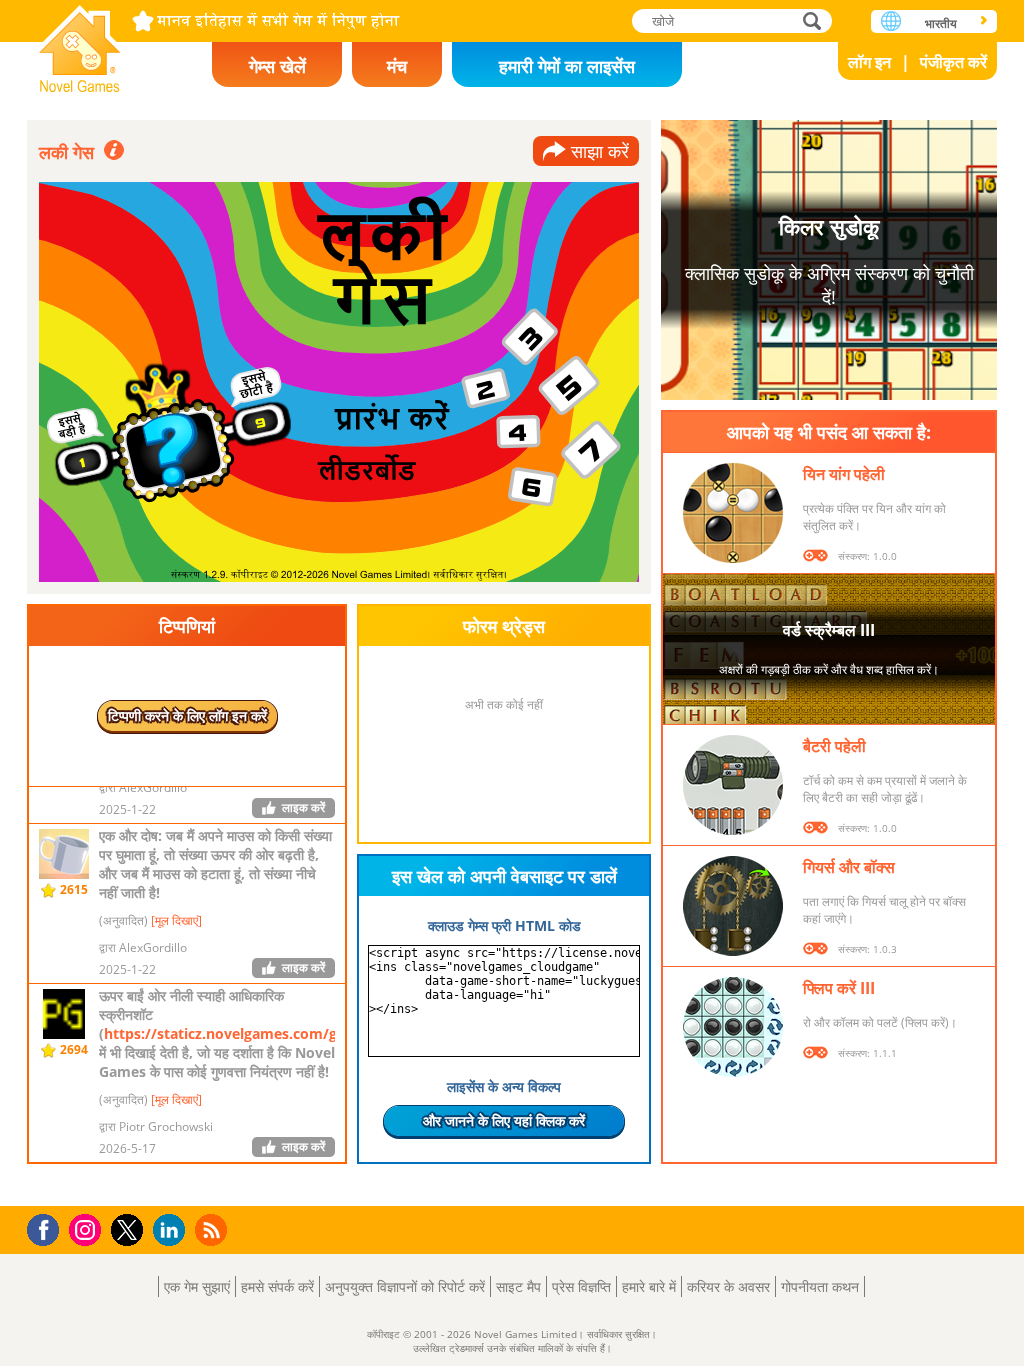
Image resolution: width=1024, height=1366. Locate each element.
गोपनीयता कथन (820, 1286)
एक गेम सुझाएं (197, 1286)
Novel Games (80, 42)
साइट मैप (518, 1286)
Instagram (88, 1228)
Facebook (48, 1227)
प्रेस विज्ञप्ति (581, 1286)
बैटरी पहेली (834, 746)
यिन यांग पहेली (844, 474)
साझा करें (600, 151)
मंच (397, 66)
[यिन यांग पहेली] (733, 513)
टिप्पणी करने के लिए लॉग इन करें (187, 715)
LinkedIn (172, 1230)
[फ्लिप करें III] (733, 1027)
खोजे (813, 20)
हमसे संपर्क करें (277, 1286)
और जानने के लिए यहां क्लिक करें (504, 1120)
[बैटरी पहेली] (733, 785)
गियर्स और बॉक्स (849, 867)
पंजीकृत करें (953, 62)
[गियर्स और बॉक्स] (733, 906)
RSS (213, 1229)
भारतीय (941, 23)
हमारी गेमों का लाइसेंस (567, 66)
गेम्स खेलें (277, 66)
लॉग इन (869, 62)
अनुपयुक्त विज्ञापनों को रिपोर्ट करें (405, 1286)
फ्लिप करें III (839, 988)
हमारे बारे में (649, 1286)
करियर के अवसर (728, 1286)
